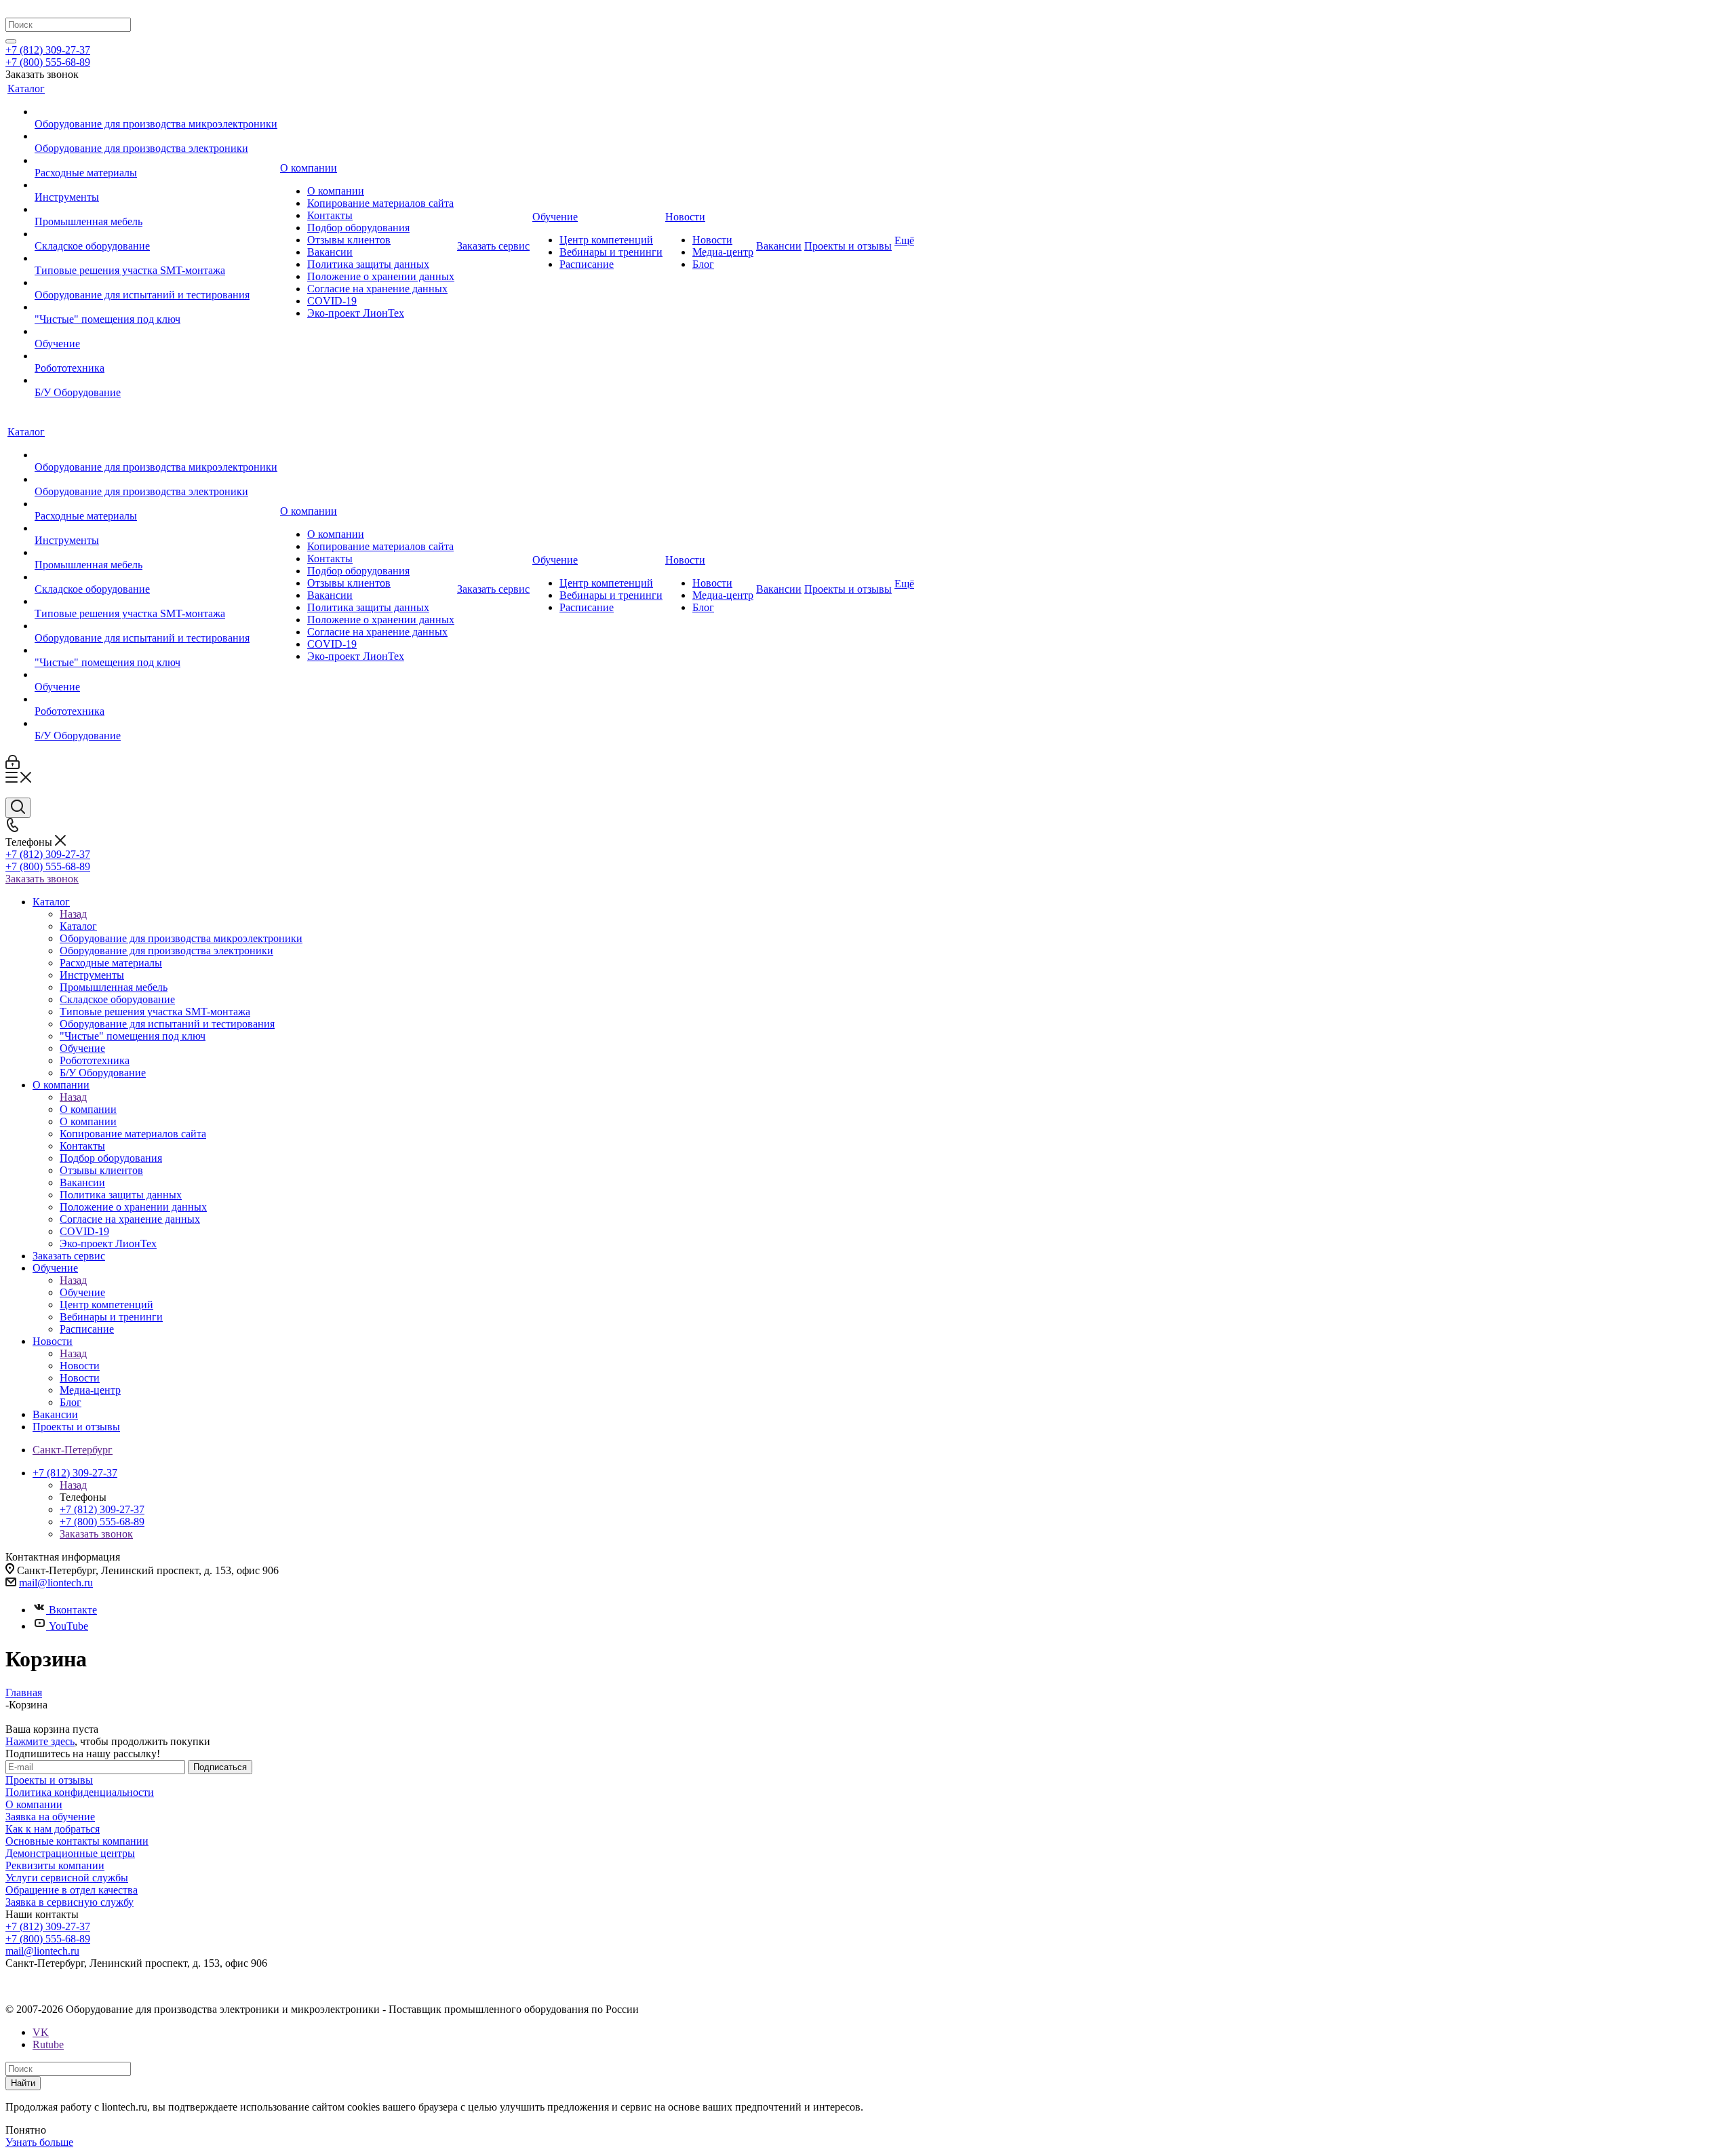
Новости (80, 1366)
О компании (88, 1109)
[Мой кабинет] (13, 765)
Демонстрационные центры (70, 1853)
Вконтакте (73, 1610)
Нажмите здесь (40, 1741)
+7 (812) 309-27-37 (48, 50)
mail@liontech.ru (56, 1583)
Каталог (78, 926)
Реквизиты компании (55, 1865)
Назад (73, 914)
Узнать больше (39, 2142)
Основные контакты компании (77, 1841)
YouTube (68, 1626)
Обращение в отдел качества (72, 1890)
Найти (23, 2083)
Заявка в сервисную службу (70, 1902)
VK (41, 2032)
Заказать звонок (42, 879)
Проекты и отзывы (49, 1780)
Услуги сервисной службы (67, 1878)
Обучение (82, 1292)
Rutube (48, 2044)
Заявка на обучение (50, 1817)
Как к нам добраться (53, 1829)
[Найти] (11, 41)
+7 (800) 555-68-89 (48, 62)
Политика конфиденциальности (80, 1792)
